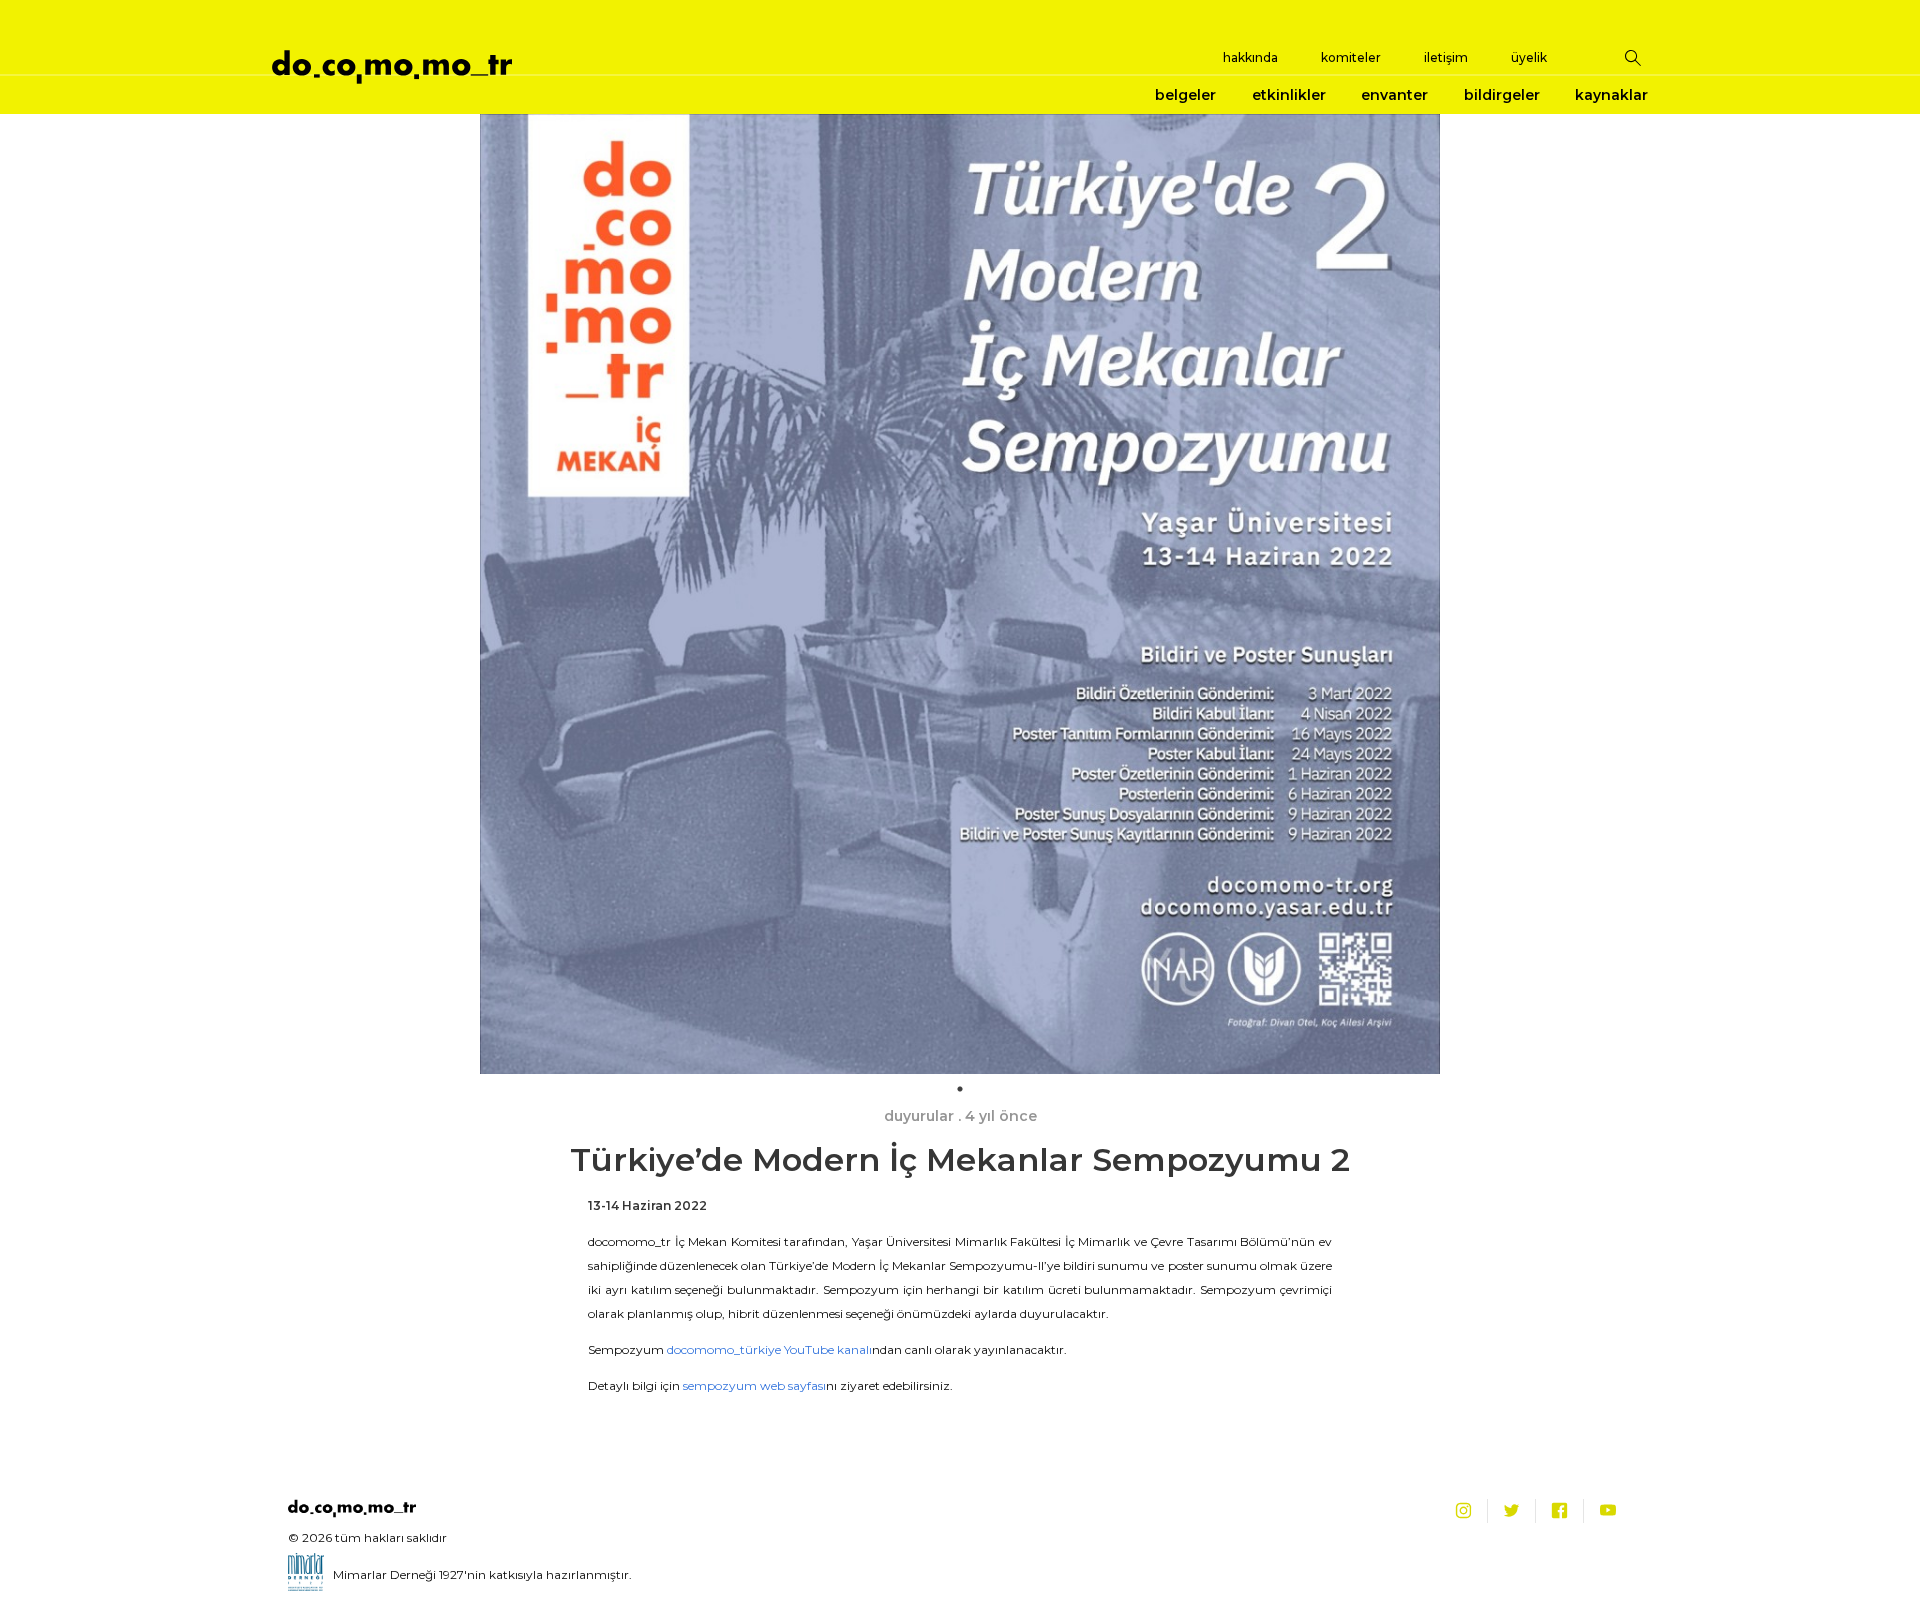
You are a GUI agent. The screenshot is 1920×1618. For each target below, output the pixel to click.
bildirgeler (1502, 95)
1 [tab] (960, 1089)
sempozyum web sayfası (754, 1385)
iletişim (1446, 57)
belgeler (1185, 95)
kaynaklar (1611, 95)
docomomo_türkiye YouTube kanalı (769, 1349)
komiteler (1351, 57)
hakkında (1250, 57)
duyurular (919, 1116)
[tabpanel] (960, 594)
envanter (1394, 95)
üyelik (1529, 57)
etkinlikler (1289, 95)
